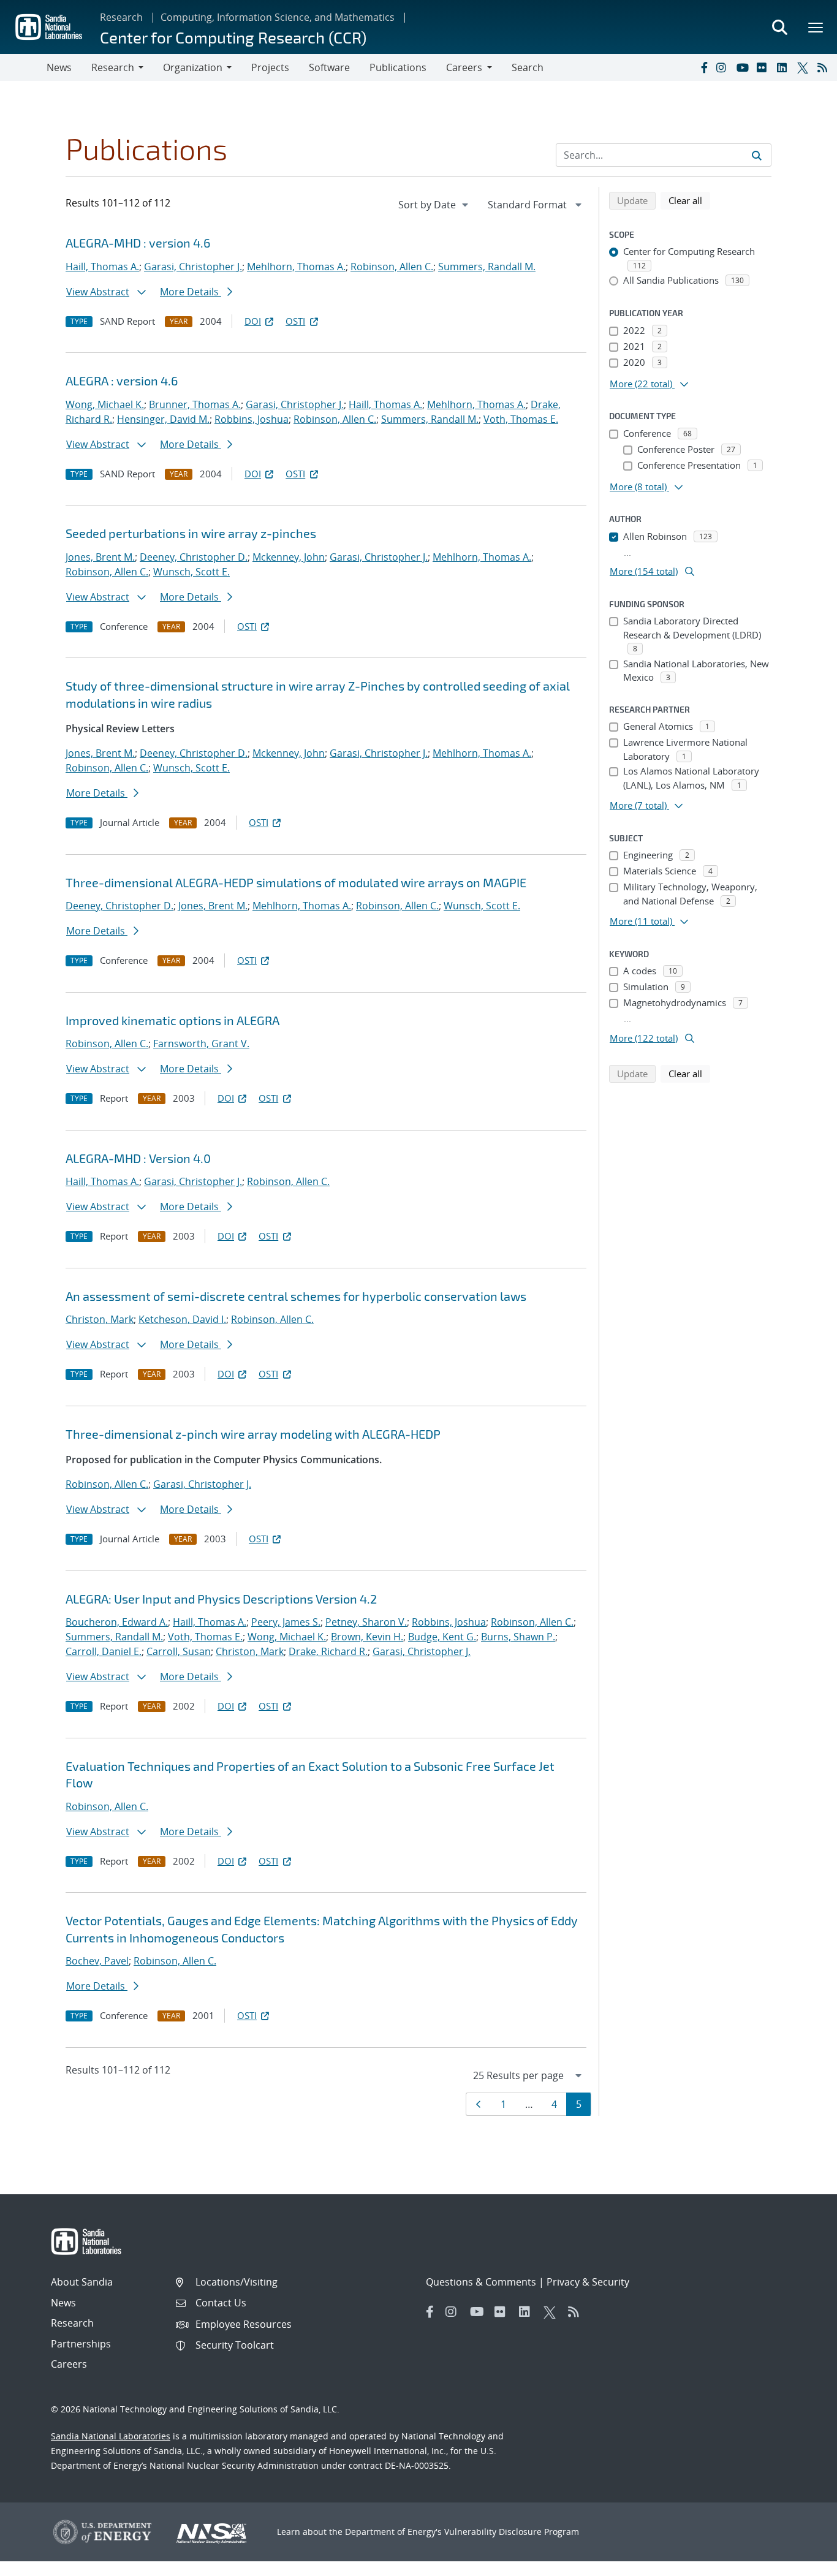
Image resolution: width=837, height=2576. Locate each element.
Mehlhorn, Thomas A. (296, 267)
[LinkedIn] (784, 67)
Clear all (689, 200)
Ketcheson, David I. (182, 1319)
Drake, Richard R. (328, 1651)
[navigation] (434, 205)
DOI (253, 321)
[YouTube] (744, 67)
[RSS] (825, 67)
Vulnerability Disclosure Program (512, 2532)
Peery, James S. (286, 1622)
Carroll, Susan (179, 1651)
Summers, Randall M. (487, 267)
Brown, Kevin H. (367, 1637)
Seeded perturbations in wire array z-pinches (191, 533)
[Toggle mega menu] (816, 27)
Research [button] (113, 67)
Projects (270, 67)
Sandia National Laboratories (111, 2436)
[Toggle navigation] (23, 67)
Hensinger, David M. (163, 419)
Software (329, 67)
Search (528, 67)
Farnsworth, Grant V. (201, 1044)
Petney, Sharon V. (366, 1622)
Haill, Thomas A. (102, 267)
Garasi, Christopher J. (193, 267)
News (59, 67)
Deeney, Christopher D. (194, 557)
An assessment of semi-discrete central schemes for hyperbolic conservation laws (296, 1296)
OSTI (295, 321)
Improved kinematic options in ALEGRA (172, 1020)
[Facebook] (703, 67)
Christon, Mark (100, 1319)
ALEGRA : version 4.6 (122, 381)
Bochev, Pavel (97, 1961)
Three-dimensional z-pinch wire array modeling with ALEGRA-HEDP (253, 1434)
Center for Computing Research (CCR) (233, 37)
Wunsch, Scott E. (191, 572)
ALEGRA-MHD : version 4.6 (138, 243)
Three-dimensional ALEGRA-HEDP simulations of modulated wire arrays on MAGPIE (296, 882)
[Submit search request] (757, 155)
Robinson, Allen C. (392, 267)
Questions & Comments (481, 2282)
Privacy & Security (588, 2282)
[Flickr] (764, 67)
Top (801, 2562)
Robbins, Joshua (252, 419)
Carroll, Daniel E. (104, 1651)
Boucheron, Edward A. (117, 1622)
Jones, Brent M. (100, 557)
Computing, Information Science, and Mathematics (278, 17)
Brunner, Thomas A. (195, 404)
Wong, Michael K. (105, 404)
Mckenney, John (289, 557)
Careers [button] (464, 67)
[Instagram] (724, 67)
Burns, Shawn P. (518, 1637)
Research (121, 17)
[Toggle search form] (779, 27)
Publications (398, 67)
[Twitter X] (805, 67)
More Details (191, 292)
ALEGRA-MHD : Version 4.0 (138, 1158)
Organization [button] (193, 67)
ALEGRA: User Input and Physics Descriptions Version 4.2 (221, 1599)
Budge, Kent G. (442, 1637)
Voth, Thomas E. (521, 419)
